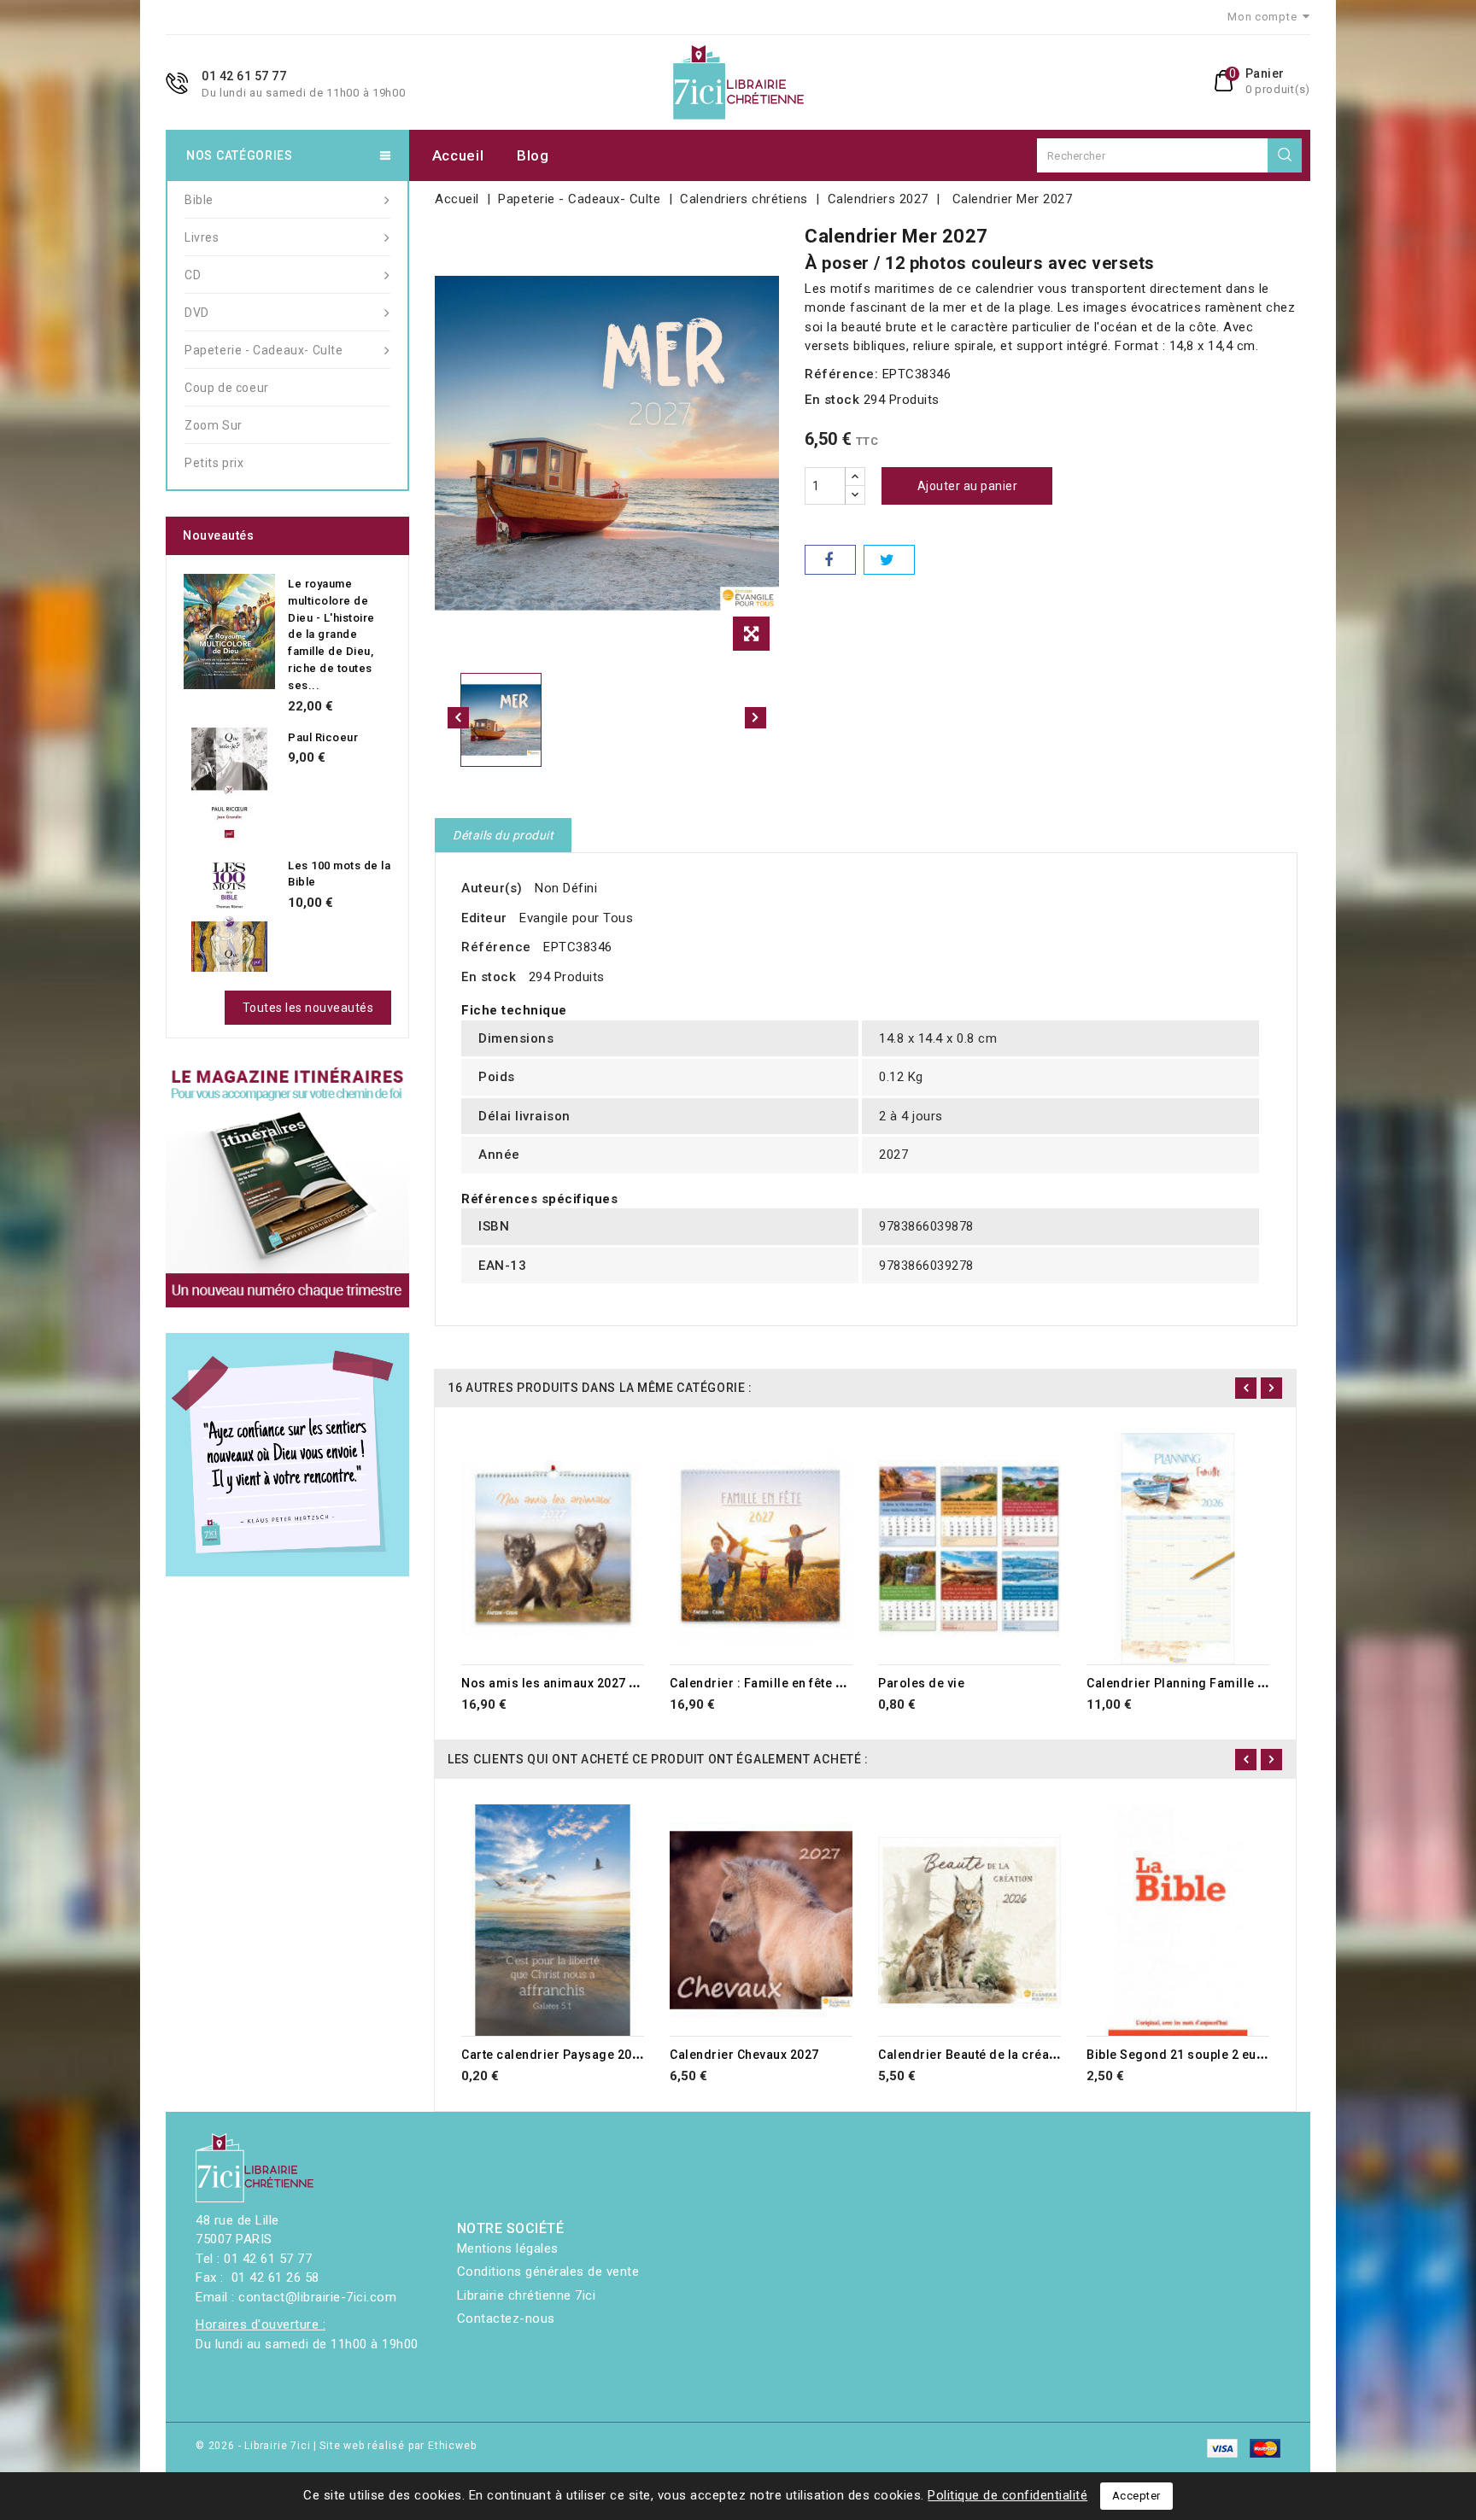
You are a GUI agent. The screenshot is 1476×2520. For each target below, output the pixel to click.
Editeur (484, 918)
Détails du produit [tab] (503, 835)
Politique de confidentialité (1007, 2495)
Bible (199, 200)
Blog (533, 155)
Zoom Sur (214, 425)
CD (193, 275)
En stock (832, 400)
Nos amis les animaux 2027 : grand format (589, 1683)
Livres (202, 237)
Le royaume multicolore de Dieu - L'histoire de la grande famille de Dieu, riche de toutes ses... (331, 634)
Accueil (458, 155)
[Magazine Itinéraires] (287, 1186)
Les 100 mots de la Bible (339, 874)
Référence (496, 947)
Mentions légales (508, 2248)
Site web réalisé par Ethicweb (398, 2446)
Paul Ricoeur (323, 737)
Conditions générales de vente (548, 2272)
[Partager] (830, 560)
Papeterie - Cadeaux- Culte (264, 350)
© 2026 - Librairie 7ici (255, 2446)
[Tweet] (889, 560)
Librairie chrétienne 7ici (527, 2295)
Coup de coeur (227, 388)
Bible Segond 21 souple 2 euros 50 (1191, 2055)
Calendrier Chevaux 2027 (744, 2055)
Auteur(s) (492, 888)
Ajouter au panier (968, 486)
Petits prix (214, 463)
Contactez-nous (506, 2318)
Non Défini (566, 888)
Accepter (1136, 2496)
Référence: (841, 374)
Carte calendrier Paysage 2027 (554, 2055)
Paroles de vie (921, 1683)
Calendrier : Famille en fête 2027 (767, 1683)
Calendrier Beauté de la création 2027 (991, 2055)
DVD (197, 313)
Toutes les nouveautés (308, 1008)
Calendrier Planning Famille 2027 (1186, 1683)
